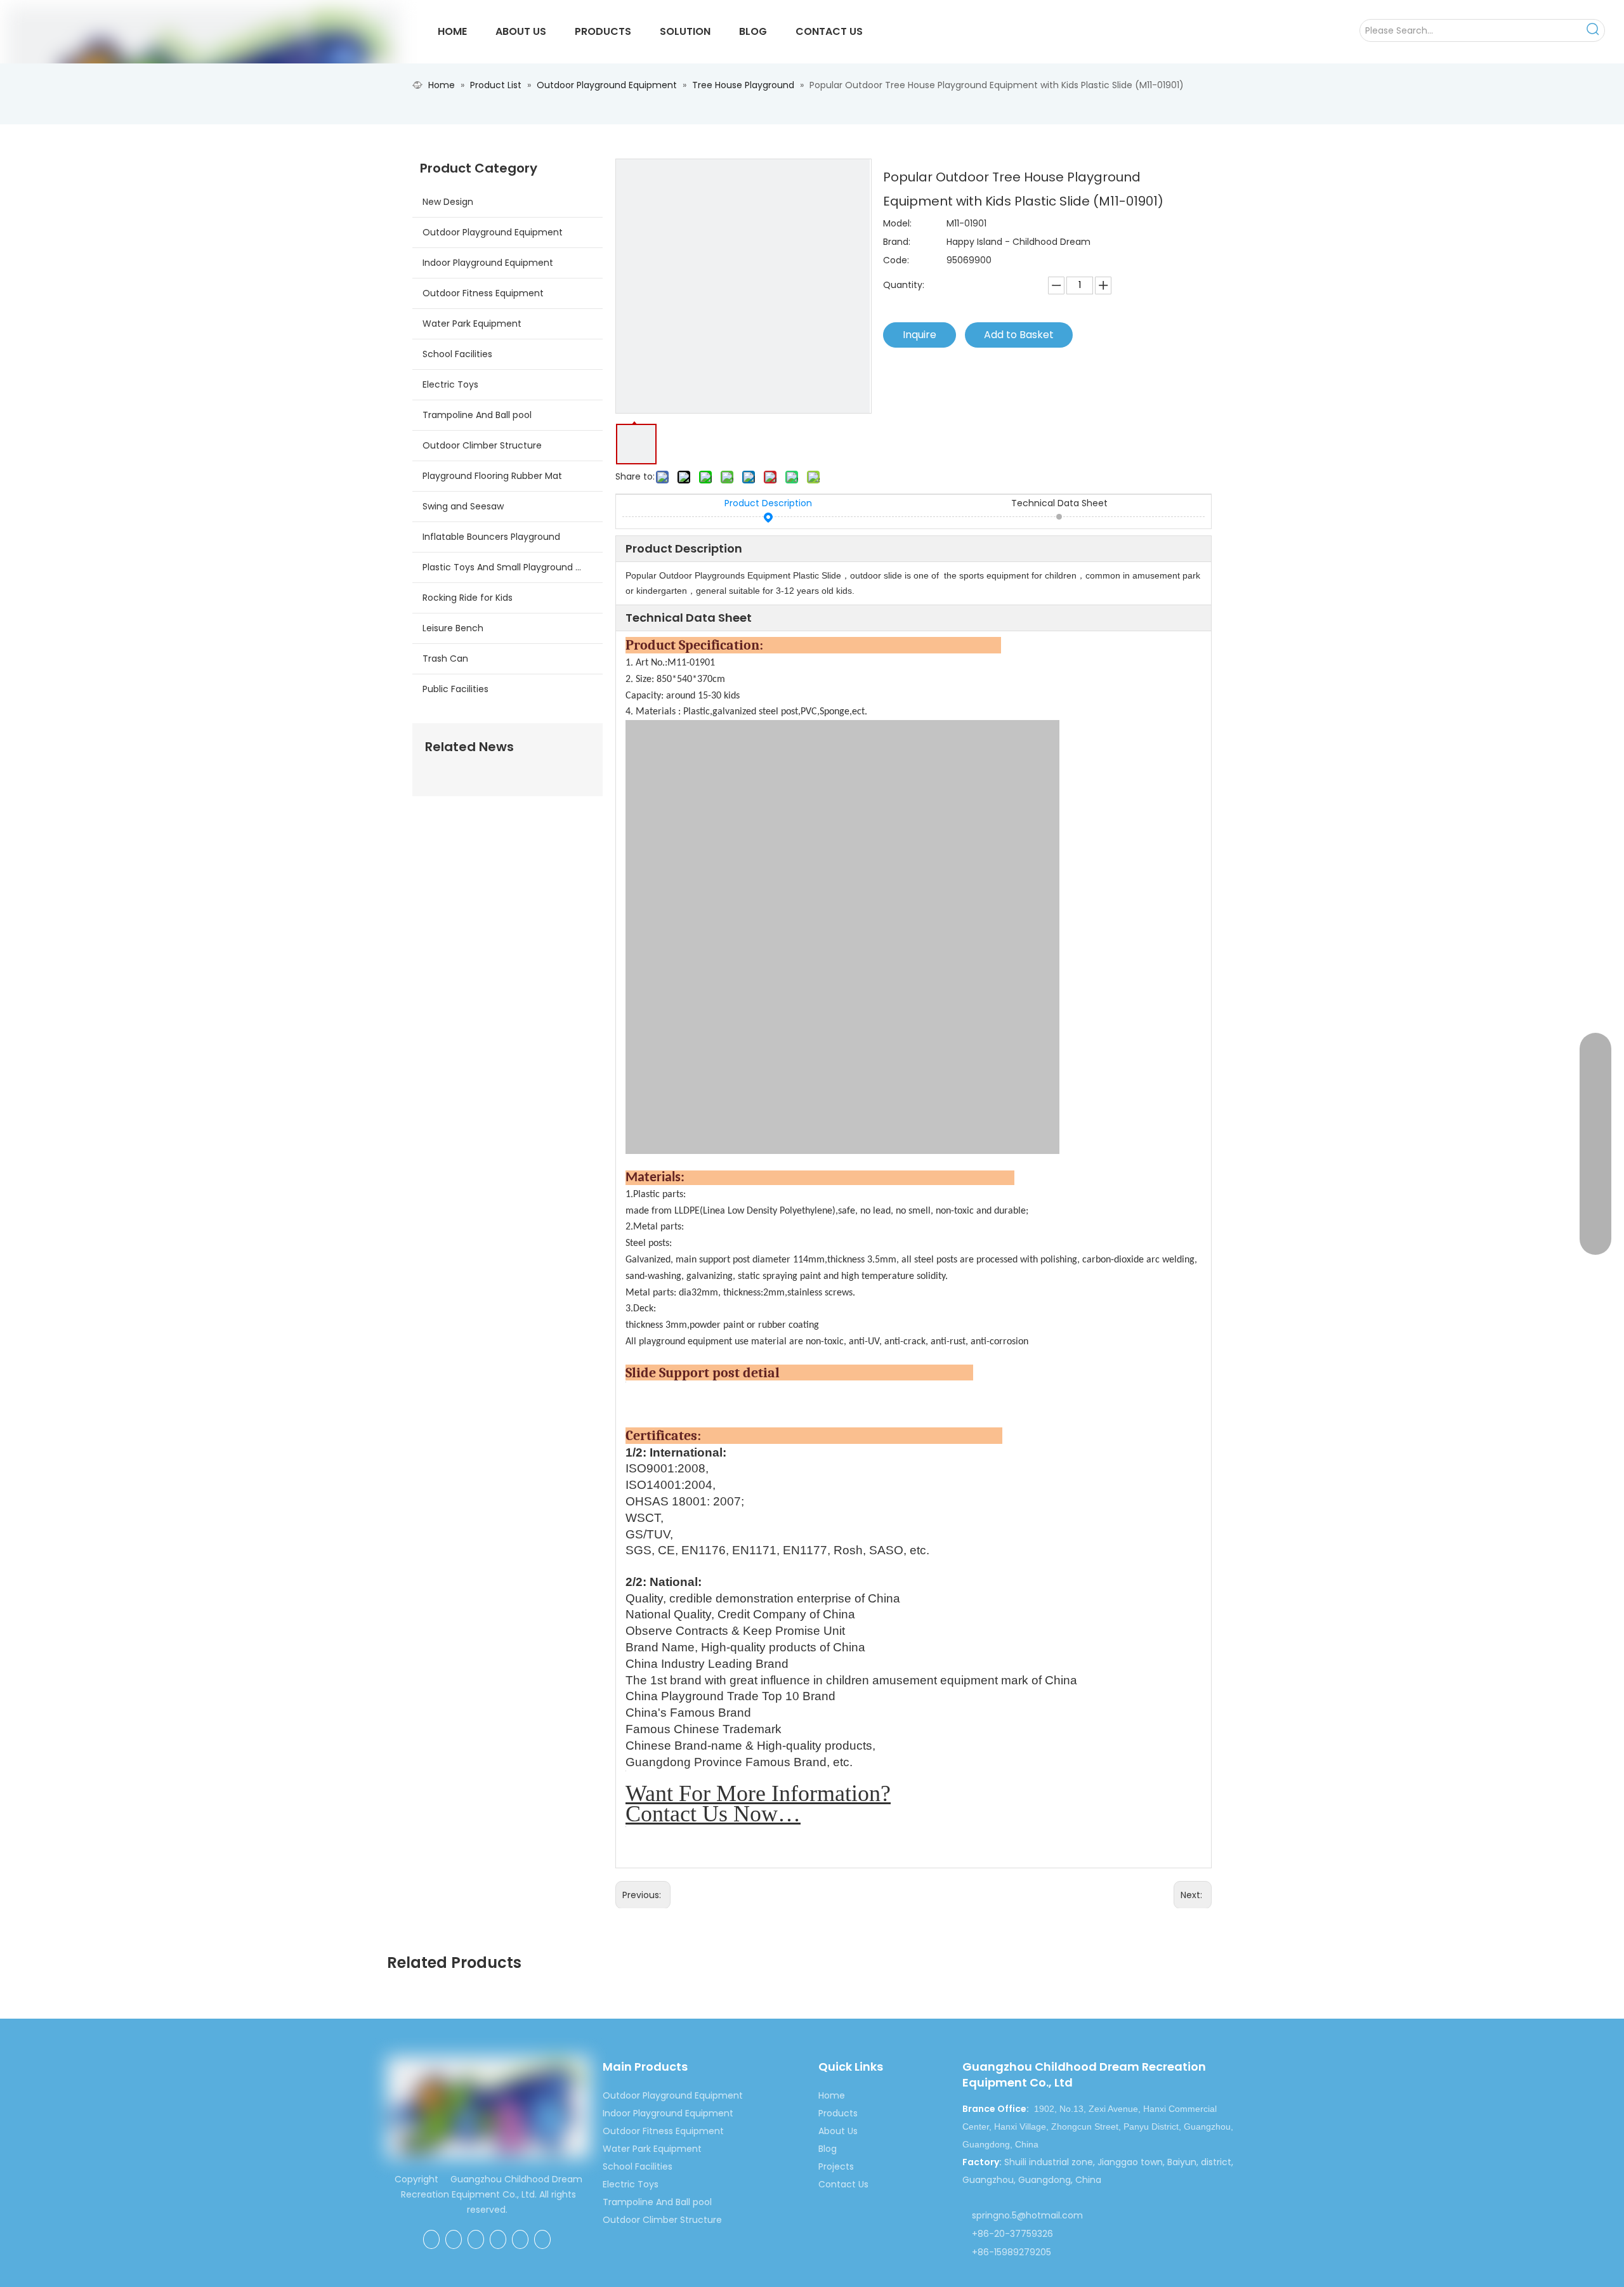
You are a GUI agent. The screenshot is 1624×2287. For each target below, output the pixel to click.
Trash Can (445, 659)
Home (832, 2095)
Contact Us (843, 2184)
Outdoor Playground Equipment (493, 232)
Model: (897, 223)
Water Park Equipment (472, 324)
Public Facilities (455, 689)
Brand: (897, 242)
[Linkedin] (476, 2239)
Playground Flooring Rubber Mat (492, 476)
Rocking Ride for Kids (468, 598)
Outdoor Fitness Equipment (483, 293)
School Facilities (457, 354)
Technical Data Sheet (1059, 503)
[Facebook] (431, 2239)
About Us (838, 2131)
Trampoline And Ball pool (477, 415)
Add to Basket (1019, 335)
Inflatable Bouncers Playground (491, 537)
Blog (828, 2149)
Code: (896, 260)
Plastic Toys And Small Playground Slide (509, 567)
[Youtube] (520, 2239)
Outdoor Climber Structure (482, 445)
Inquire (920, 335)
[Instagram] (542, 2239)
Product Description (768, 503)
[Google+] (454, 2239)
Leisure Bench (453, 628)
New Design (448, 202)
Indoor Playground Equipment (488, 263)
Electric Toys (450, 384)
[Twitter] (498, 2239)
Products (838, 2113)
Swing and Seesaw (463, 506)
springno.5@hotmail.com (1027, 2215)
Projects (836, 2166)
